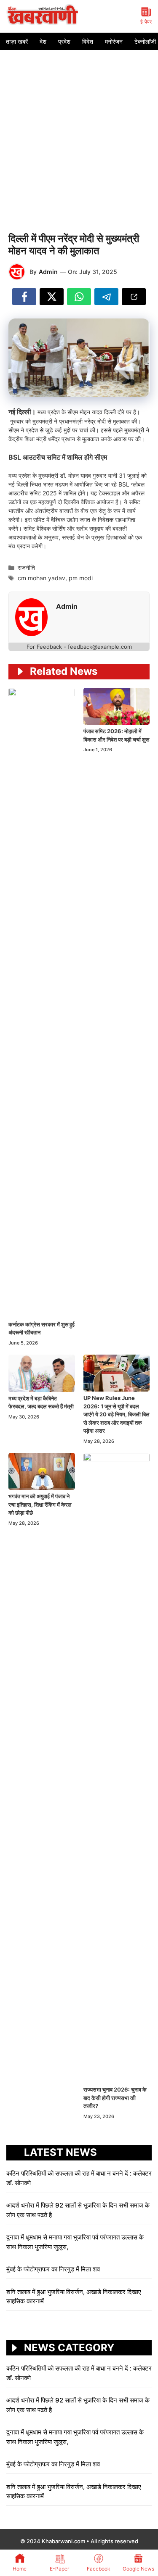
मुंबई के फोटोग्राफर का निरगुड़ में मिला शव (53, 2269)
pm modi (81, 578)
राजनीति (26, 567)
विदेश (88, 41)
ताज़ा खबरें (17, 41)
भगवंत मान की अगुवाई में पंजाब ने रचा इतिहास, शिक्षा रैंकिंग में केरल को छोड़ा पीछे (40, 1504)
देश (43, 41)
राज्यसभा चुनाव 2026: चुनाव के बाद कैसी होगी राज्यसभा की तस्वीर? (115, 2098)
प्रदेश (64, 41)
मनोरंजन (114, 41)
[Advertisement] (79, 133)
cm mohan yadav (42, 578)
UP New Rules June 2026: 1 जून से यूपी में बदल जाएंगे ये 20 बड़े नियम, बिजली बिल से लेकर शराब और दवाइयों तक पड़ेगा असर (116, 1414)
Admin (48, 272)
